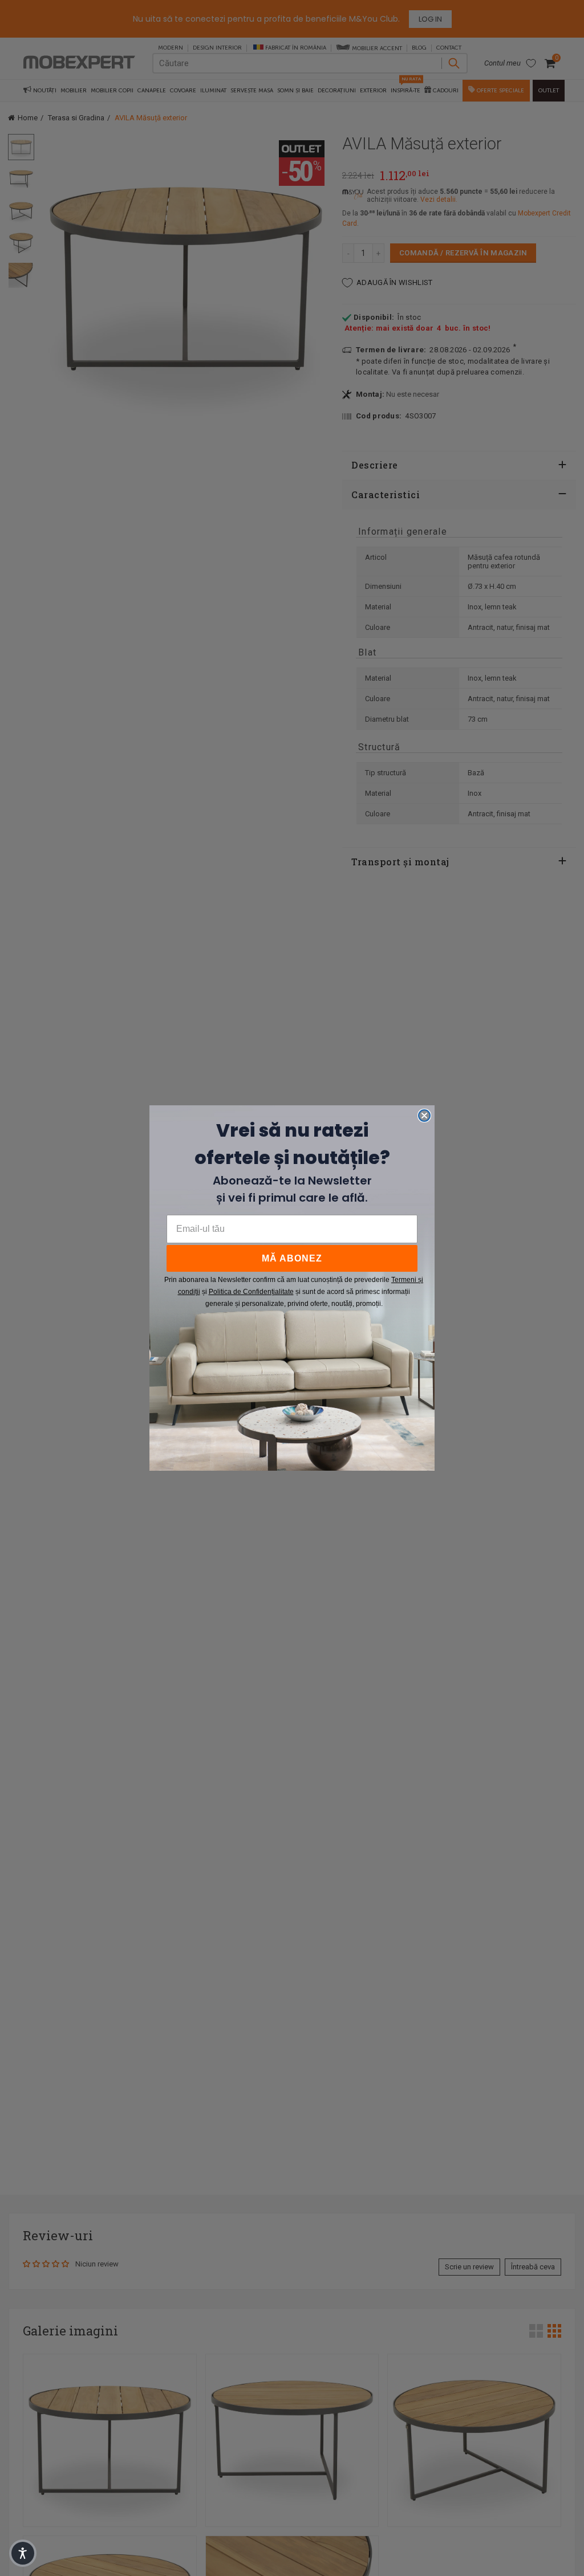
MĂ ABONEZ (292, 1258)
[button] (23, 2553)
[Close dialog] (424, 1116)
